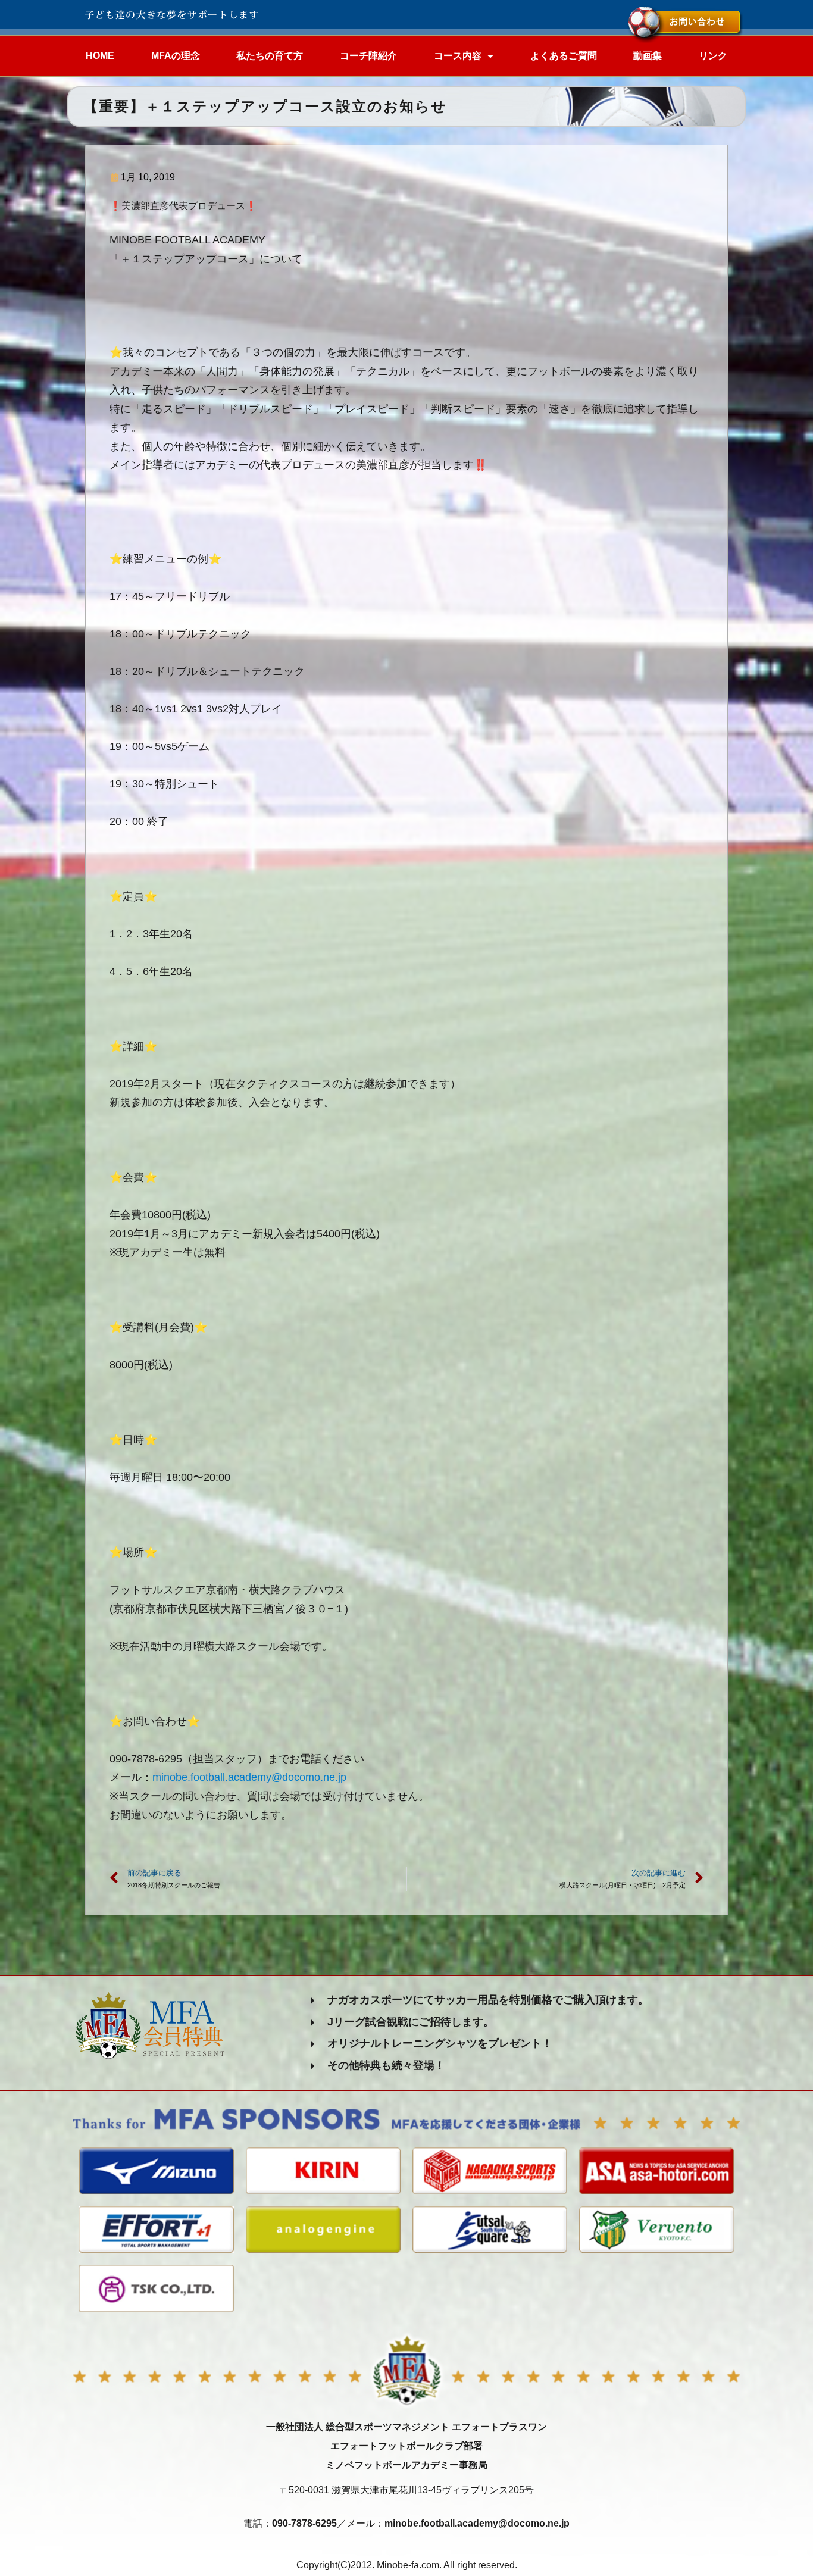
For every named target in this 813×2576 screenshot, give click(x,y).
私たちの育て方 (270, 56)
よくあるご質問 (564, 56)
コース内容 (458, 56)
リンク (713, 56)
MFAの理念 (176, 56)
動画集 (648, 56)
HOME (100, 56)
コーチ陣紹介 (368, 56)
